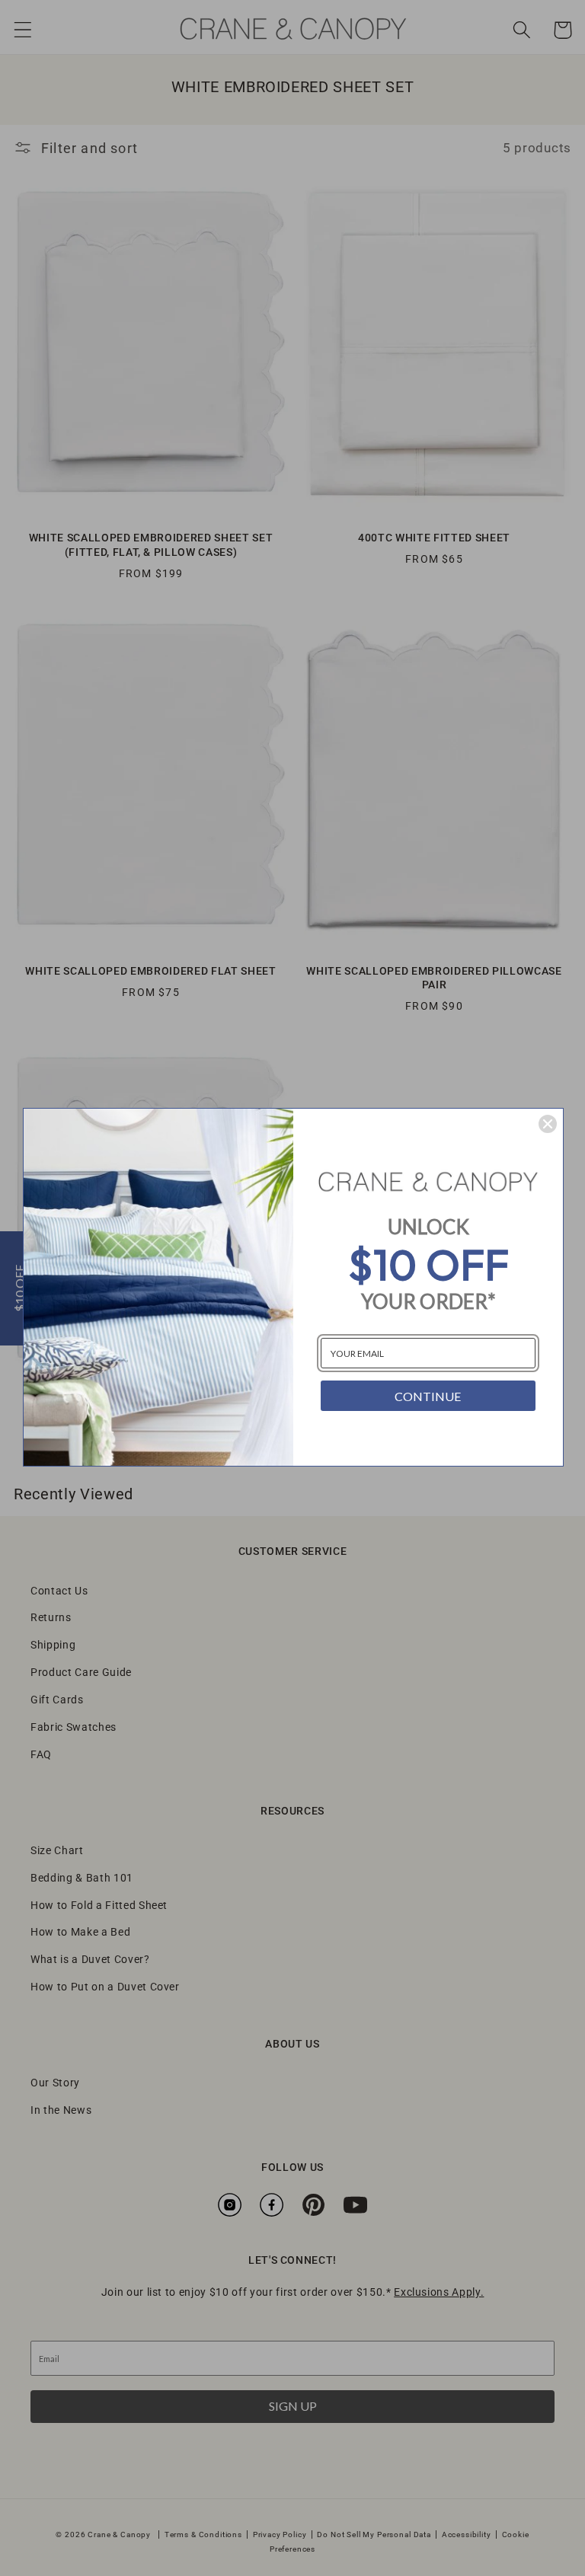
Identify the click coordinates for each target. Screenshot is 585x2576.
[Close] (548, 1124)
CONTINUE (428, 1396)
